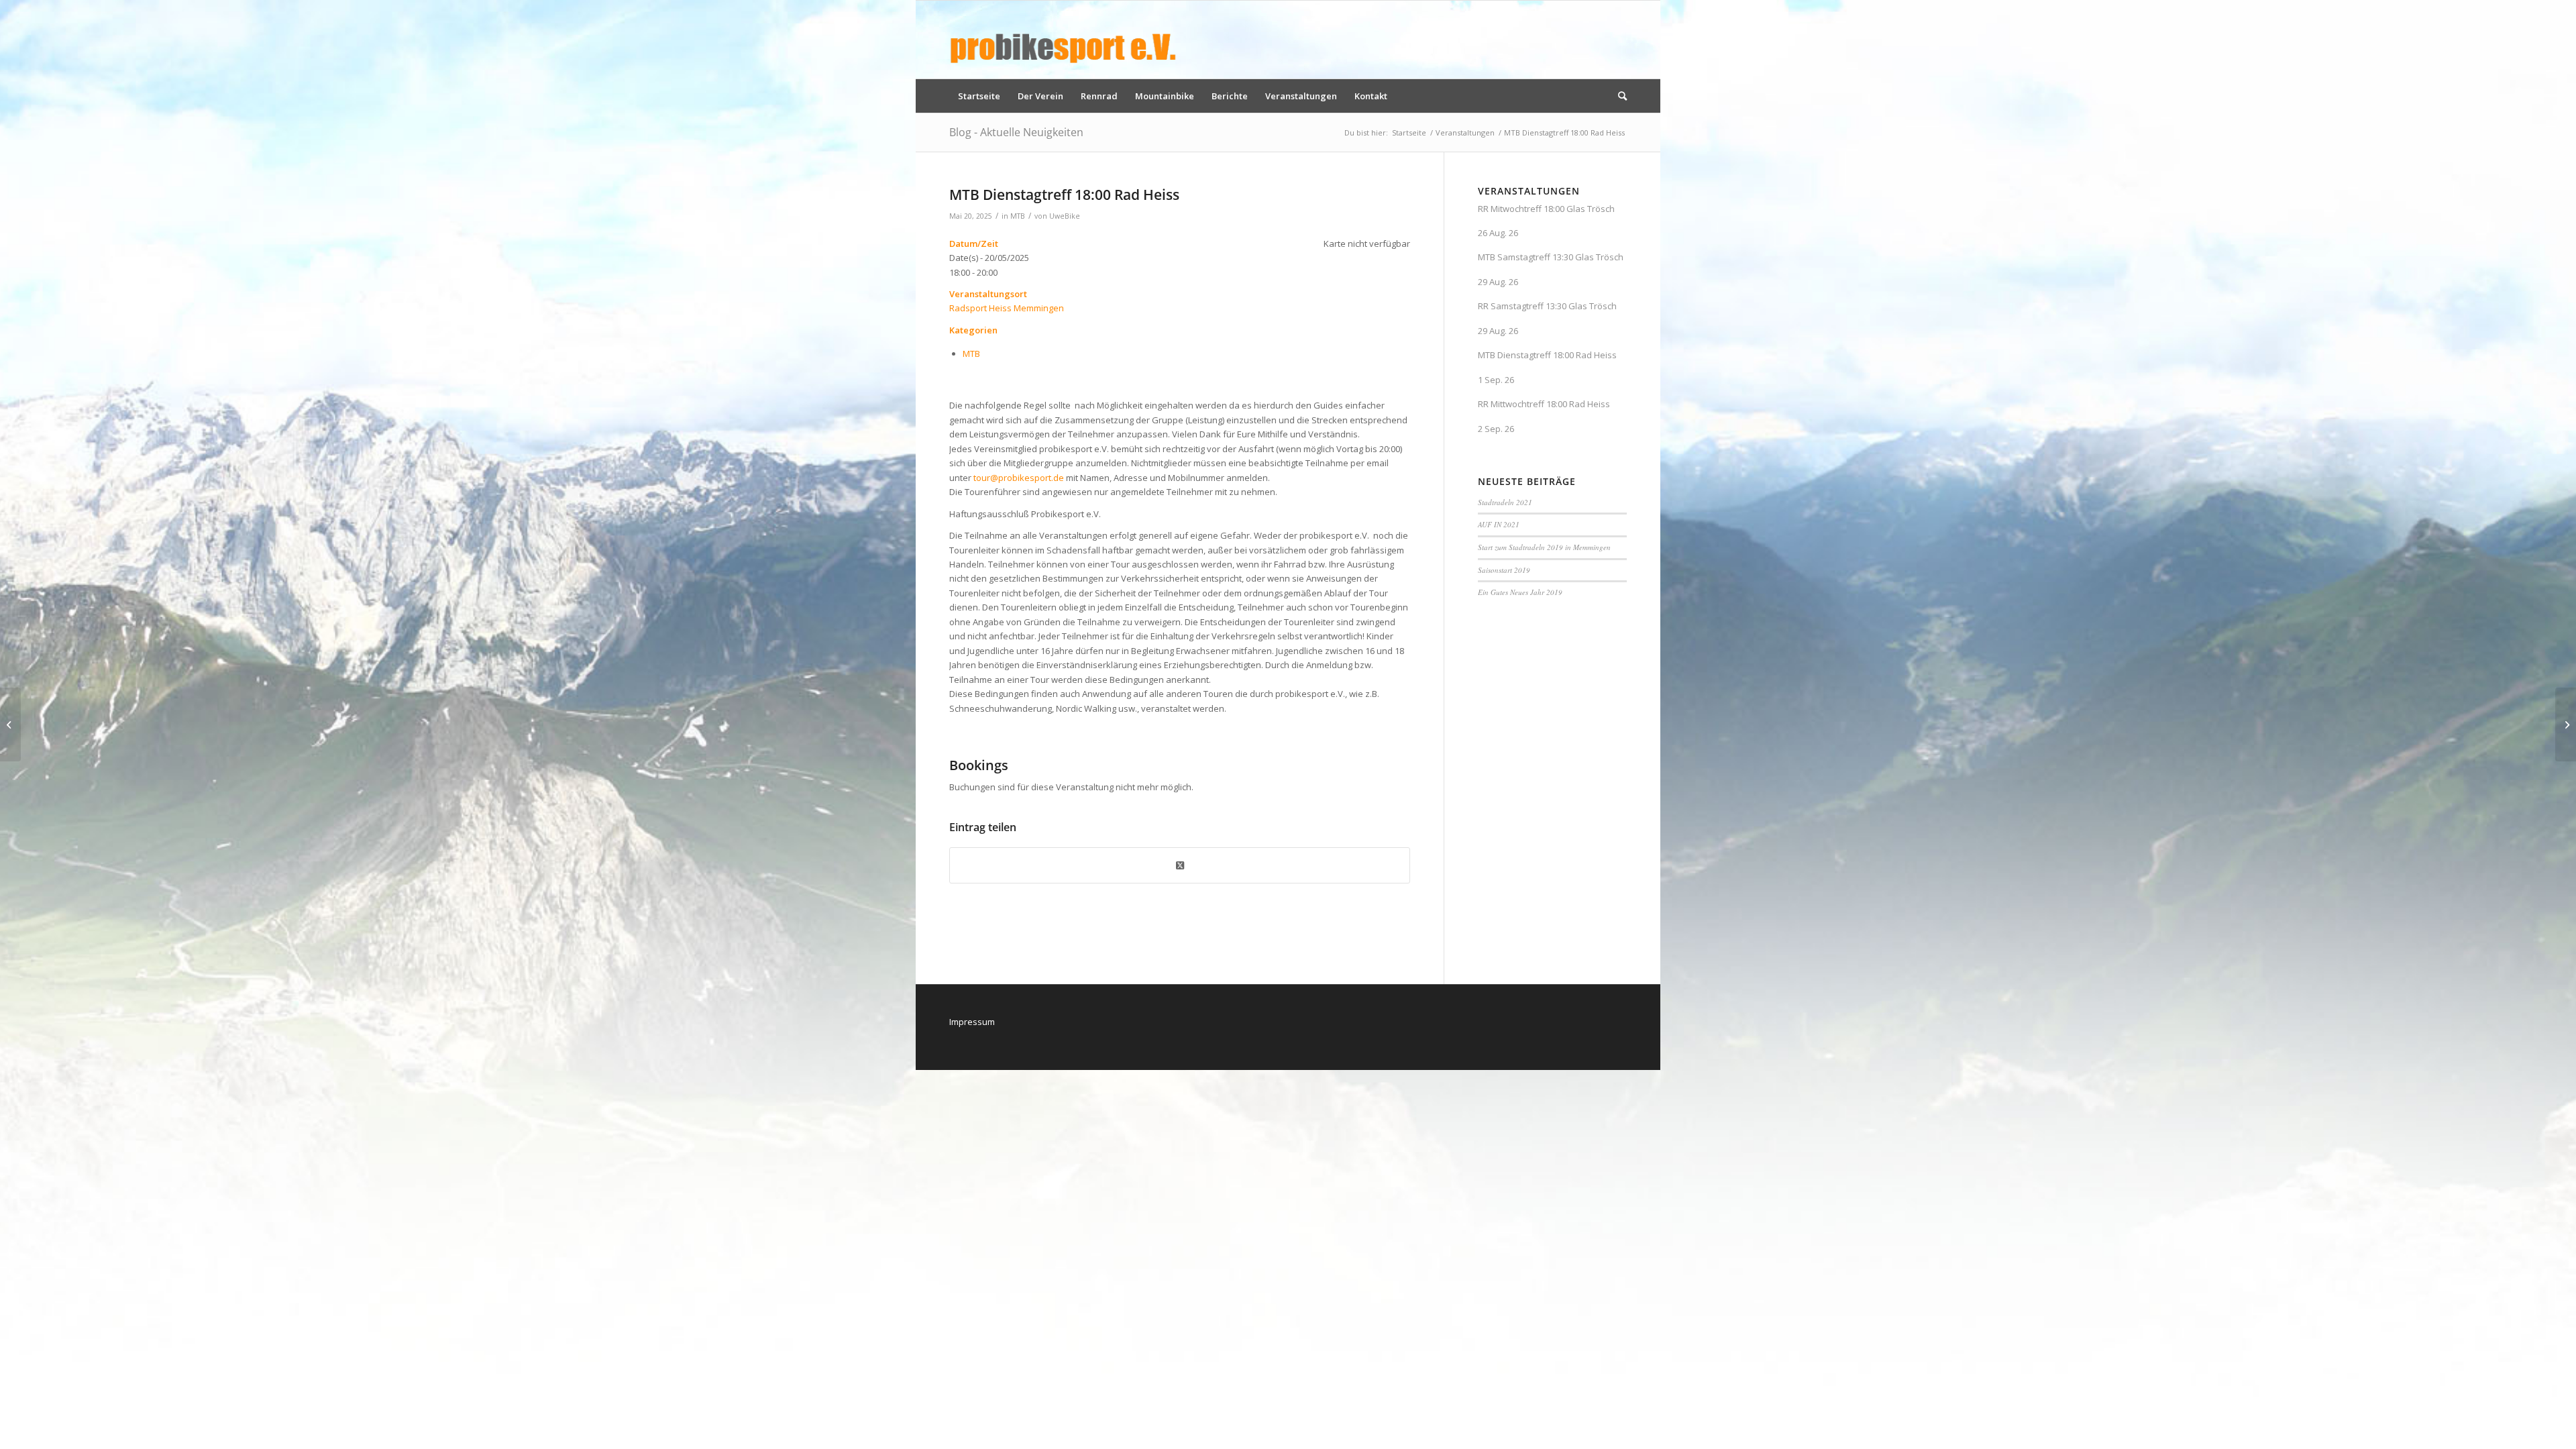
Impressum (972, 1022)
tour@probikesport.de (1019, 478)
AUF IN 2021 (1499, 524)
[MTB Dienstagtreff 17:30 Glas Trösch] (10, 724)
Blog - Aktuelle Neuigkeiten (1016, 132)
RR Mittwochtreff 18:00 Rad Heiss (1544, 404)
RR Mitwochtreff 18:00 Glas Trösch (1546, 209)
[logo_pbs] (1063, 40)
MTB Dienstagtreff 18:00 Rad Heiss (1547, 355)
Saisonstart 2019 (1504, 570)
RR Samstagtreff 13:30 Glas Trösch (1547, 306)
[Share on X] (1180, 865)
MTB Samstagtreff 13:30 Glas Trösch (1551, 257)
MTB (1018, 216)
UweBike (1065, 216)
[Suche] (1618, 96)
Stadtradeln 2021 (1505, 502)
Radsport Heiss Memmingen (1007, 308)
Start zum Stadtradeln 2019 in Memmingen (1544, 547)
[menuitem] (979, 96)
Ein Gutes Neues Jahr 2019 (1520, 592)
